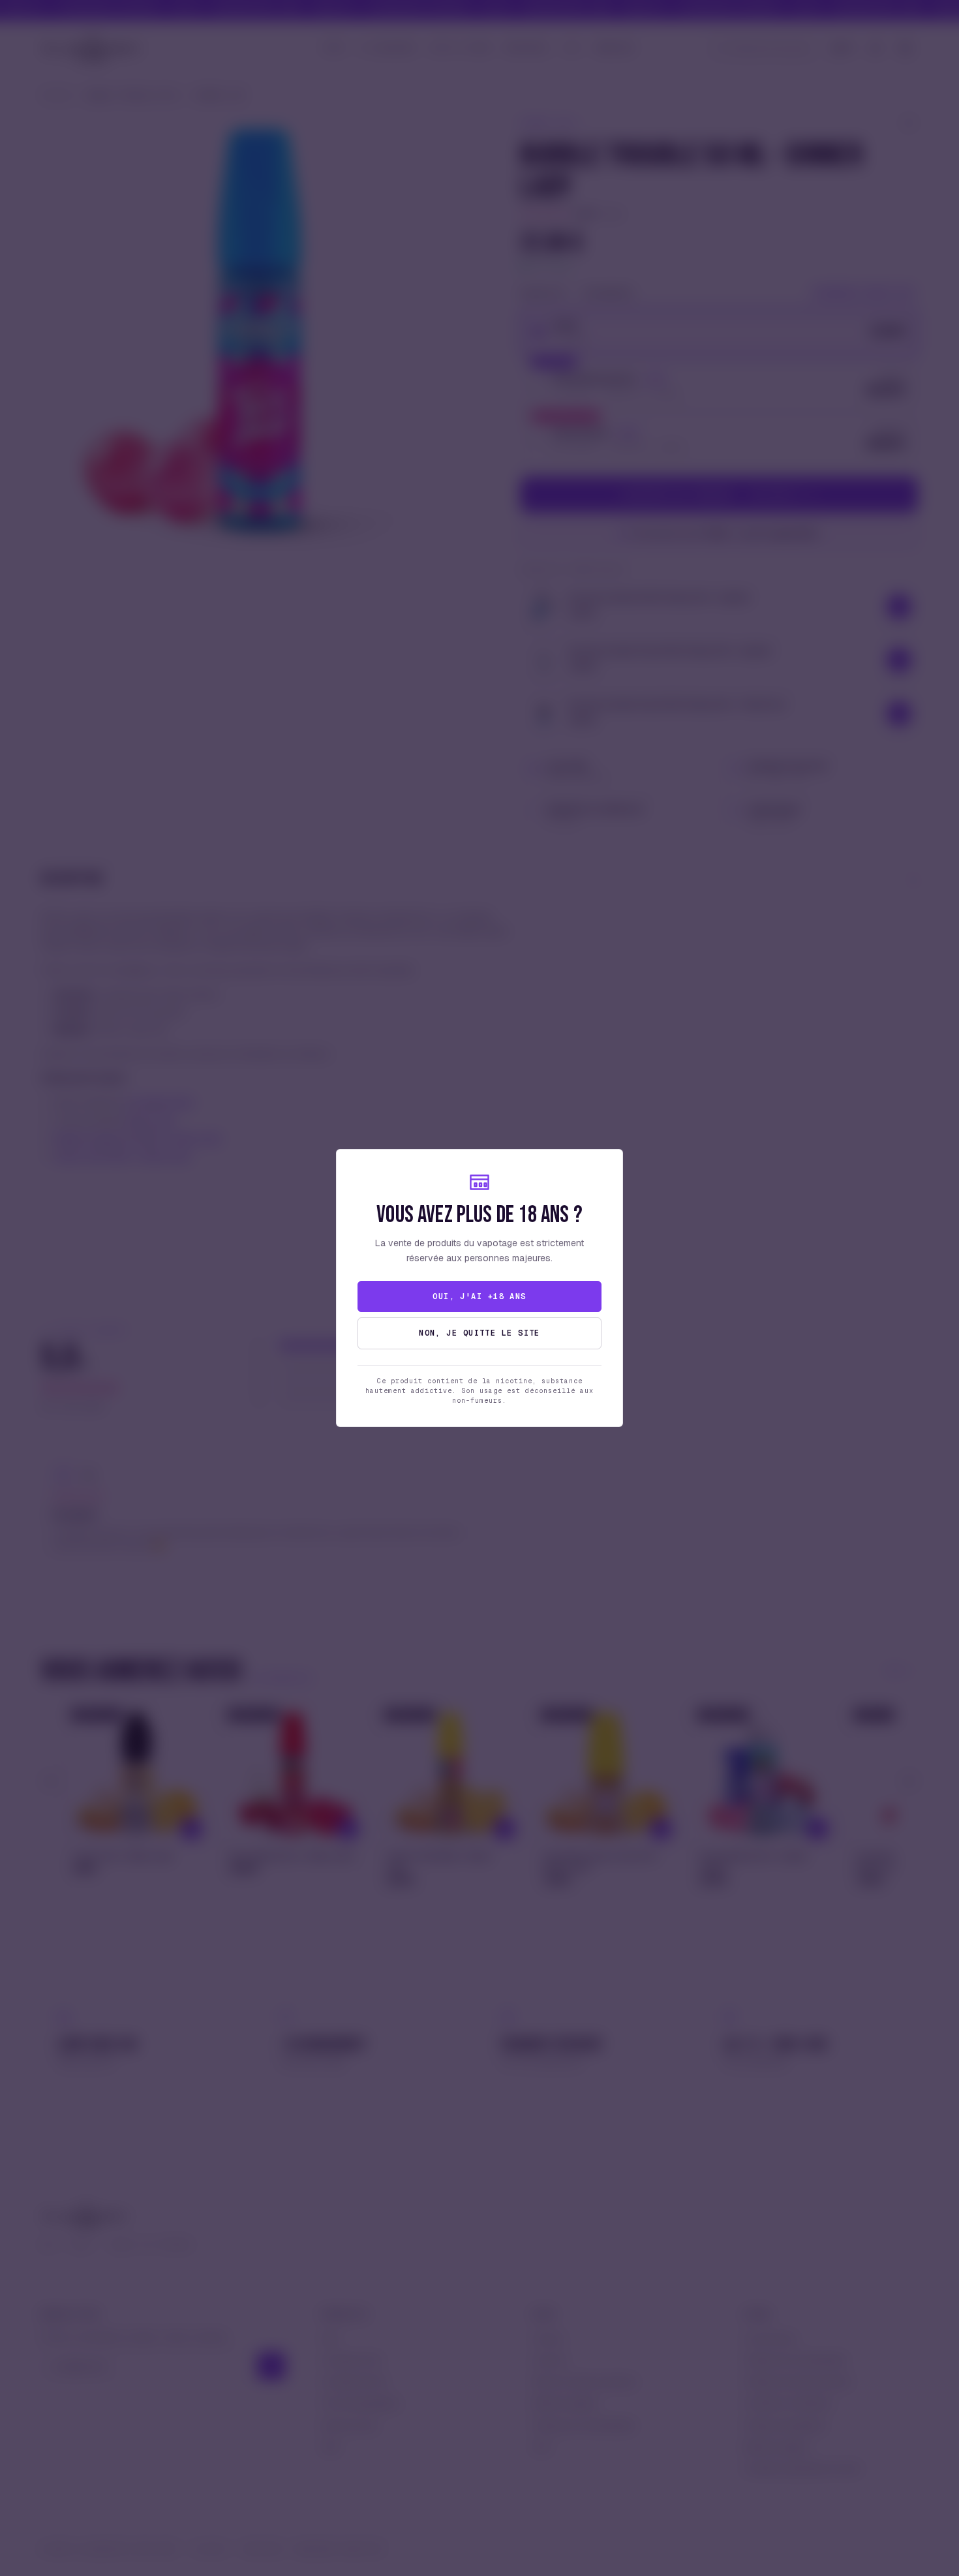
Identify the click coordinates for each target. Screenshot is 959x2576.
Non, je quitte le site (479, 1333)
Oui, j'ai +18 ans (479, 1296)
